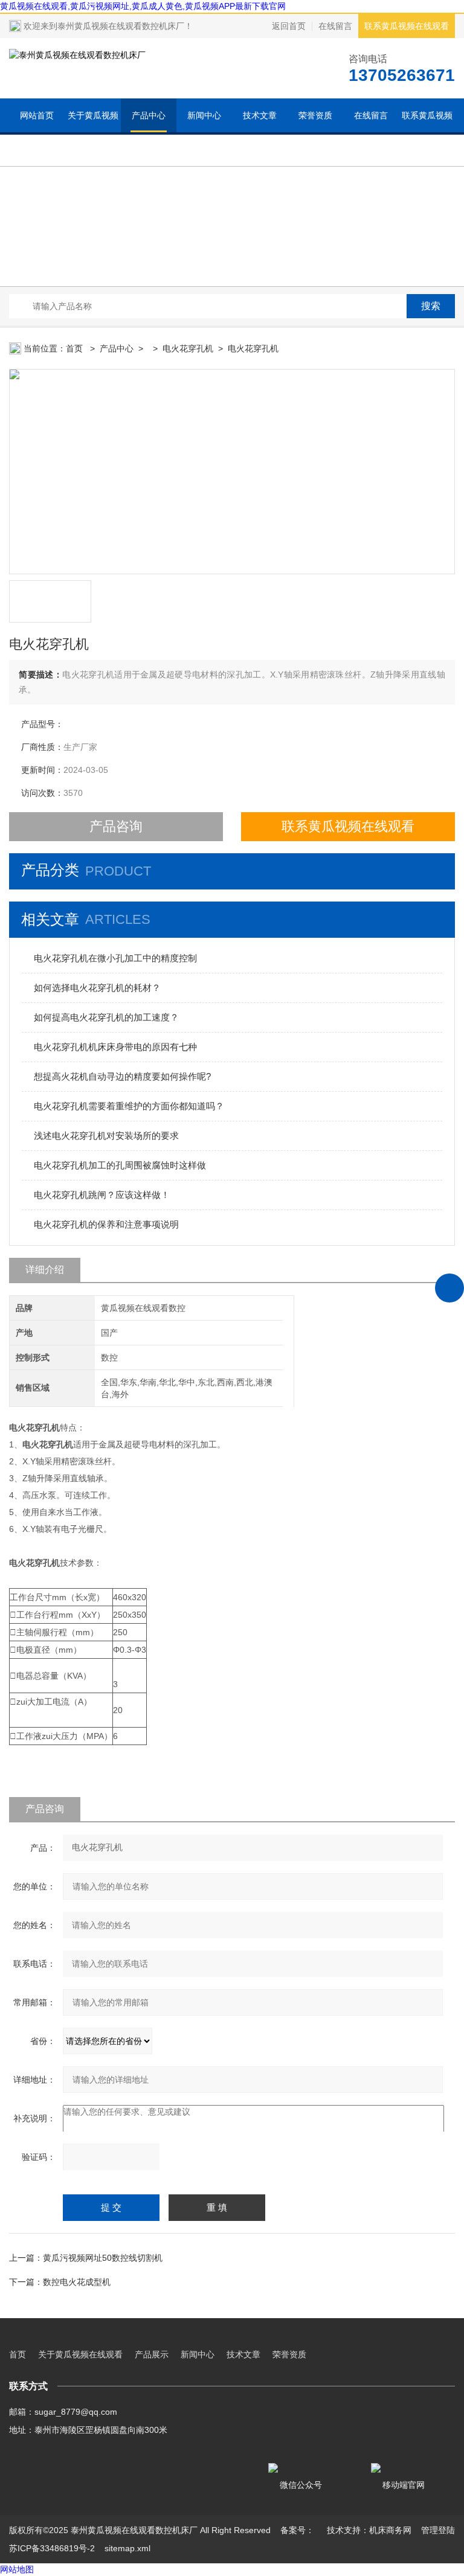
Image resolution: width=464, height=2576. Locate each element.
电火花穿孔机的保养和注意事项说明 (106, 1224)
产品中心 (149, 115)
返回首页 (289, 26)
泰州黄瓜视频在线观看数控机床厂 (121, 26)
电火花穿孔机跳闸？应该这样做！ (102, 1195)
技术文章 (260, 115)
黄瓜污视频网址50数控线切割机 (103, 2258)
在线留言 (335, 26)
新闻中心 (204, 115)
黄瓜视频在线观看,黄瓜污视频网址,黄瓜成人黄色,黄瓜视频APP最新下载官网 (143, 6)
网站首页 (37, 115)
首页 (76, 348)
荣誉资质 (315, 115)
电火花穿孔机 (188, 348)
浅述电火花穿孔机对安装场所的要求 (106, 1136)
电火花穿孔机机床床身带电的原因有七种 (115, 1047)
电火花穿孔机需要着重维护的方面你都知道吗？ (129, 1106)
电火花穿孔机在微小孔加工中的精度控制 (115, 958)
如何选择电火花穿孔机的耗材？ (97, 988)
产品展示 (152, 2354)
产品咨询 (116, 826)
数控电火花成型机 (77, 2282)
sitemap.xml (127, 2548)
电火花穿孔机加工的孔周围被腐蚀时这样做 (120, 1165)
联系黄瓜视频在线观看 (407, 26)
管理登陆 (438, 2530)
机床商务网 (390, 2530)
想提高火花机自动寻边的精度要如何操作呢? (122, 1076)
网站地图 (17, 2569)
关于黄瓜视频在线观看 (93, 132)
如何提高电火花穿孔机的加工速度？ (106, 1017)
